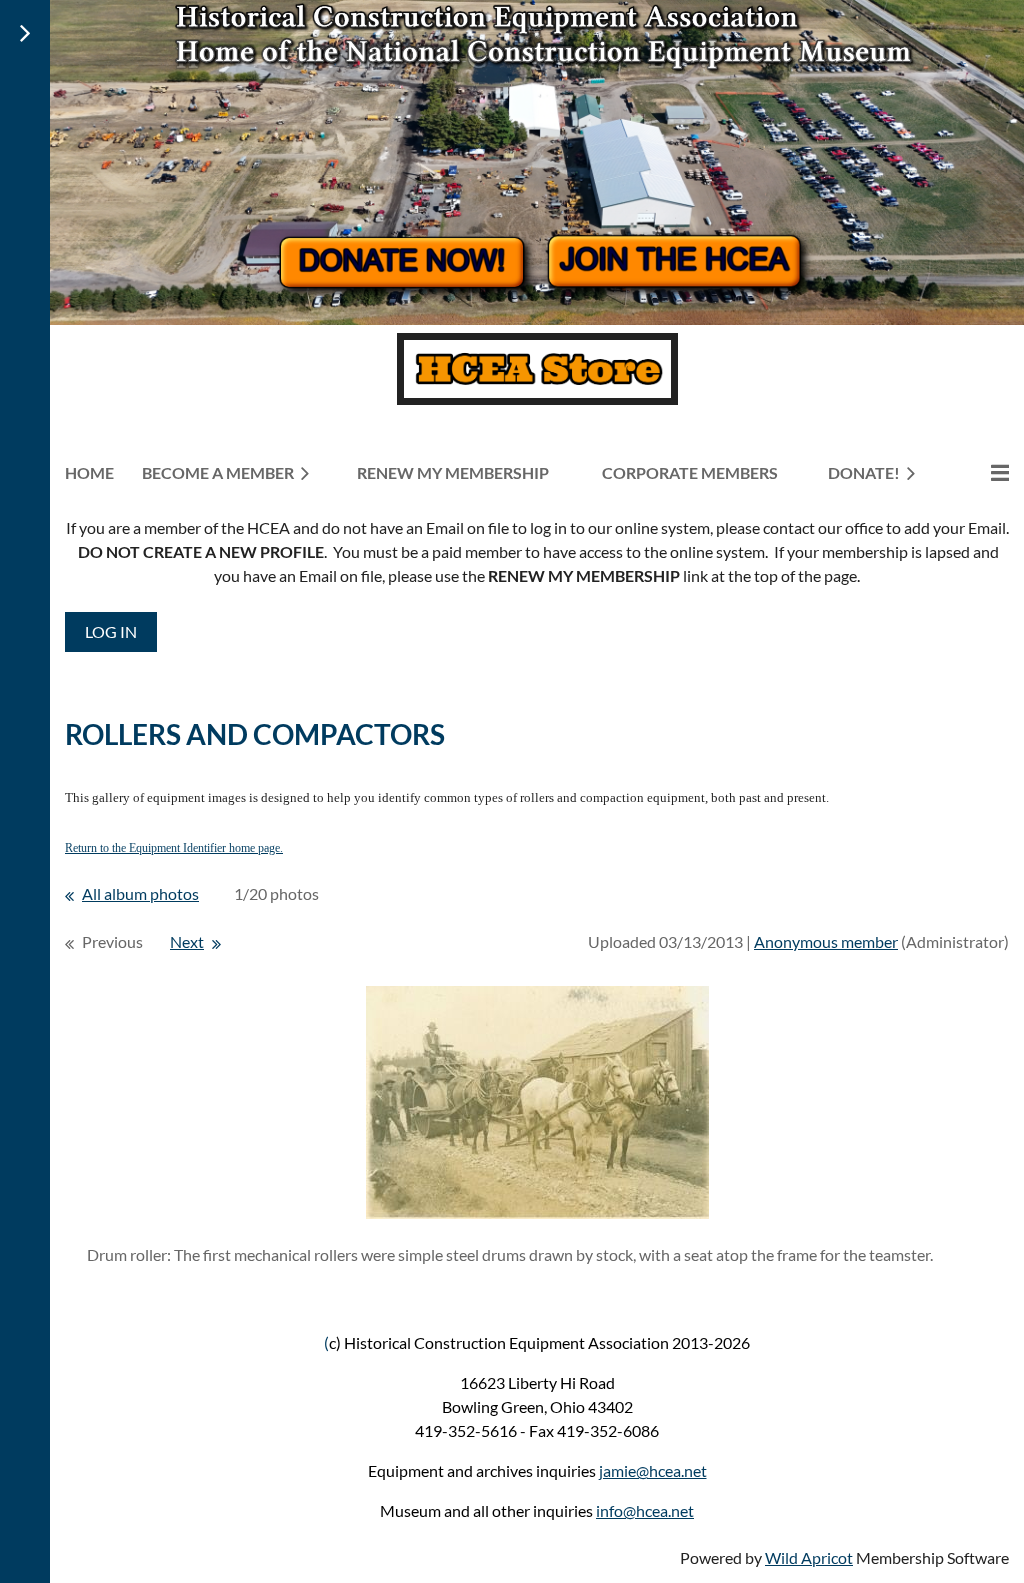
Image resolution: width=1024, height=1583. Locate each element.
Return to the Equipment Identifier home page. (174, 848)
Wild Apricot (809, 1557)
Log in (111, 631)
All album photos (140, 893)
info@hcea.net (645, 1510)
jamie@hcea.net (653, 1470)
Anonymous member (826, 941)
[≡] (979, 472)
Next (187, 941)
